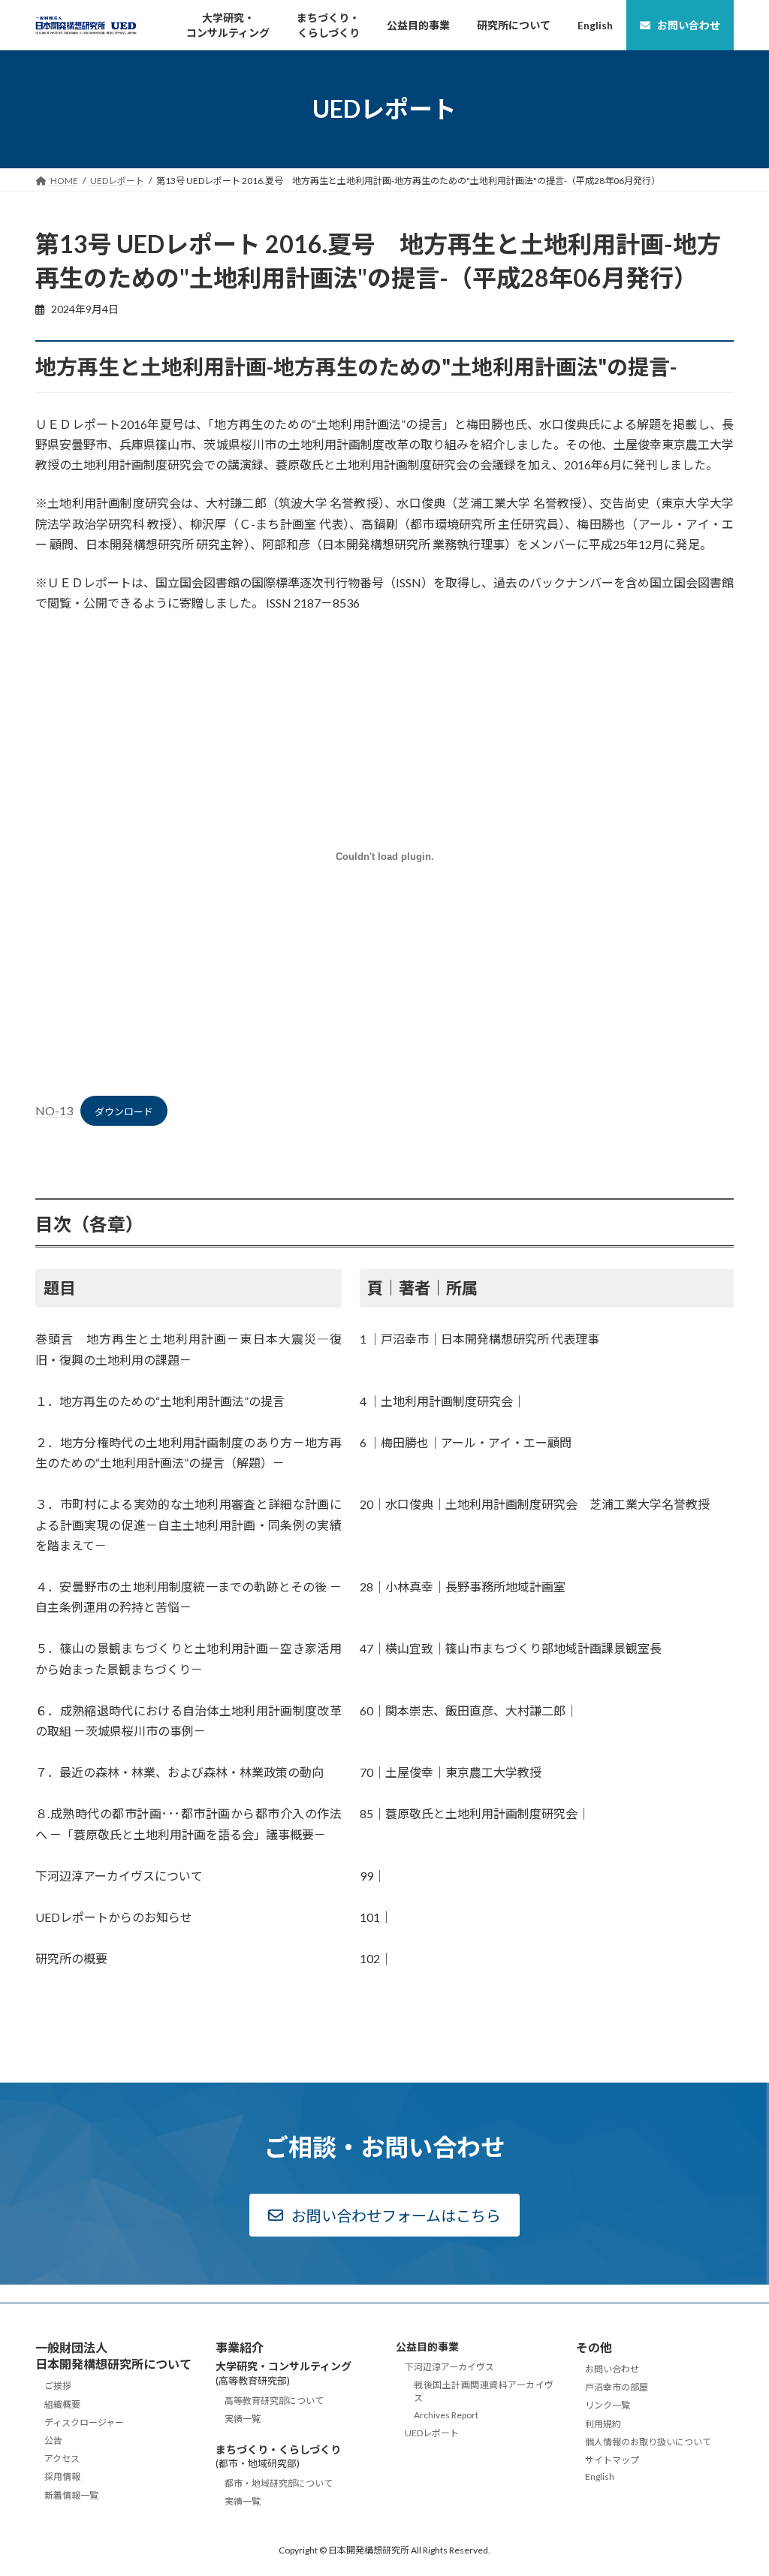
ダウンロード (124, 1112)
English (600, 2476)
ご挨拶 (58, 2386)
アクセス (62, 2458)
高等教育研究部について (274, 2400)
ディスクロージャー (84, 2422)
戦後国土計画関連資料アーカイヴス (484, 2391)
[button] (384, 2215)
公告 (53, 2440)
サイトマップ (612, 2459)
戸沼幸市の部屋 (617, 2387)
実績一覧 (243, 2419)
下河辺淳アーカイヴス (449, 2367)
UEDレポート (432, 2432)
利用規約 (603, 2423)
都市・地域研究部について (279, 2483)
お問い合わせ (612, 2369)
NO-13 (54, 1110)
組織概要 (62, 2404)
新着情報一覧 (71, 2495)
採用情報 (62, 2476)
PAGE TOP (736, 2484)
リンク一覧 (608, 2405)
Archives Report (446, 2414)
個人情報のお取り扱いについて (648, 2441)
